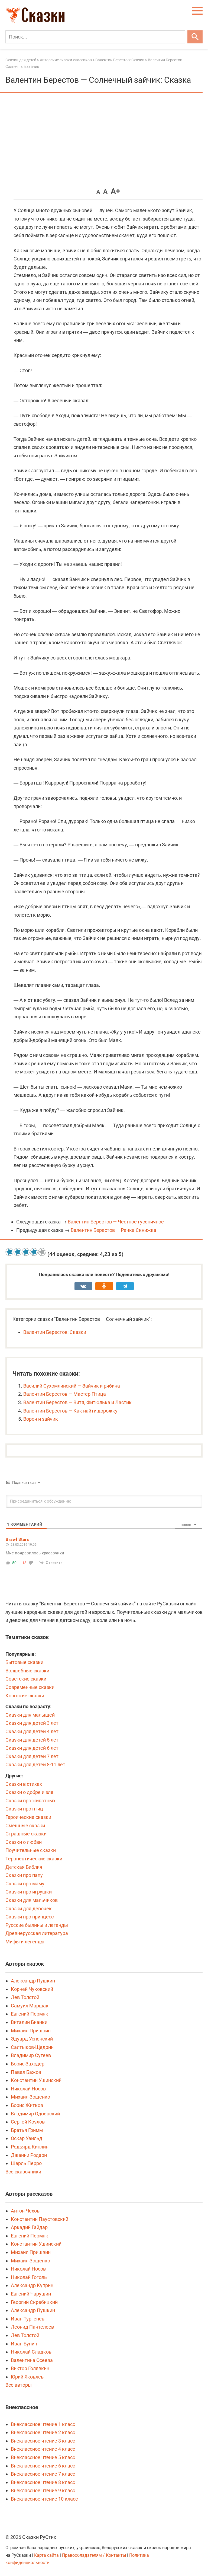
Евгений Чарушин (31, 2294)
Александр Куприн (32, 2285)
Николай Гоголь (29, 2277)
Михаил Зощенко (30, 2097)
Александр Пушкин (33, 1981)
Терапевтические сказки (34, 1859)
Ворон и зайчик (41, 1419)
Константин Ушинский (36, 2080)
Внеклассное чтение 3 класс (43, 2441)
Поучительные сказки (31, 1850)
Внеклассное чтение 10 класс (44, 2499)
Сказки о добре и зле (29, 1792)
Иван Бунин (24, 2344)
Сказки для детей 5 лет (32, 1740)
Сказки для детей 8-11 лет (35, 1764)
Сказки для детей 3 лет (32, 1723)
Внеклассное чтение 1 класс (43, 2424)
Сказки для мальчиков (32, 1900)
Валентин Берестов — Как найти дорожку (70, 1411)
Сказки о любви (24, 1842)
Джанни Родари (29, 2155)
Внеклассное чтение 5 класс (43, 2457)
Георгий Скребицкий (34, 2302)
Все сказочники (23, 2172)
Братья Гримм (27, 2130)
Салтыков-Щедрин (32, 2047)
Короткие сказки (25, 1696)
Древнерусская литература (37, 1933)
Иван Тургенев (28, 2319)
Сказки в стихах (24, 1784)
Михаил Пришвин (31, 2031)
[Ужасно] (9, 1252)
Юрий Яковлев (27, 2377)
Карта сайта (46, 2555)
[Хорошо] (34, 1252)
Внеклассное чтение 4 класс (43, 2449)
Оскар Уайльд (27, 2138)
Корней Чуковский (32, 1989)
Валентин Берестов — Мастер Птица (65, 1394)
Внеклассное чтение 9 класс (43, 2490)
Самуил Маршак (30, 2006)
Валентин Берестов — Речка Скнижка (113, 1230)
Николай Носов (28, 2089)
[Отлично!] (42, 1252)
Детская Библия (24, 1867)
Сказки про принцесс (30, 1917)
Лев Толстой (25, 1997)
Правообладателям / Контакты (95, 2555)
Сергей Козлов (28, 2122)
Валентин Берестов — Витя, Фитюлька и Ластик (77, 1402)
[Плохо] (18, 1252)
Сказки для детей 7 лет (32, 1756)
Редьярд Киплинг (31, 2147)
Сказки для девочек (29, 1909)
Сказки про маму (25, 1884)
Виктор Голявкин (30, 2368)
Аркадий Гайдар (29, 2227)
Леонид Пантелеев (32, 2327)
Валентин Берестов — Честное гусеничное (116, 1222)
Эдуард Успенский (32, 2039)
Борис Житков (27, 2105)
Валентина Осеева (32, 2360)
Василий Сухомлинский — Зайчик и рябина (72, 1386)
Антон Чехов (25, 2211)
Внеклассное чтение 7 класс (43, 2474)
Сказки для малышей (30, 1715)
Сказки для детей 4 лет (32, 1731)
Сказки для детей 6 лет (32, 1748)
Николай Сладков (31, 2352)
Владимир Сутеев (31, 2055)
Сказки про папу (24, 1875)
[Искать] (195, 37)
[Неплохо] (26, 1252)
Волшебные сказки (27, 1671)
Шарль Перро (26, 2163)
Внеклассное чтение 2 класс (43, 2432)
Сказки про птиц (24, 1809)
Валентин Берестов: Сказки (55, 1332)
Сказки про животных (30, 1801)
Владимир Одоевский (35, 2114)
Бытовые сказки (24, 1662)
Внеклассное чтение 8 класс (43, 2482)
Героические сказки (28, 1817)
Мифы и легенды (25, 1942)
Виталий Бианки (29, 2022)
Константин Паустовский (40, 2219)
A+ (115, 191)
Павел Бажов (26, 2072)
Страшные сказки (26, 1834)
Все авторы (19, 2385)
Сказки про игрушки (29, 1892)
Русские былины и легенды (37, 1925)
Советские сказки (26, 1679)
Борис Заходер (28, 2064)
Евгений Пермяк (30, 2014)
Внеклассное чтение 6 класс (43, 2466)
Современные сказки (30, 1687)
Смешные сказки (25, 1826)
